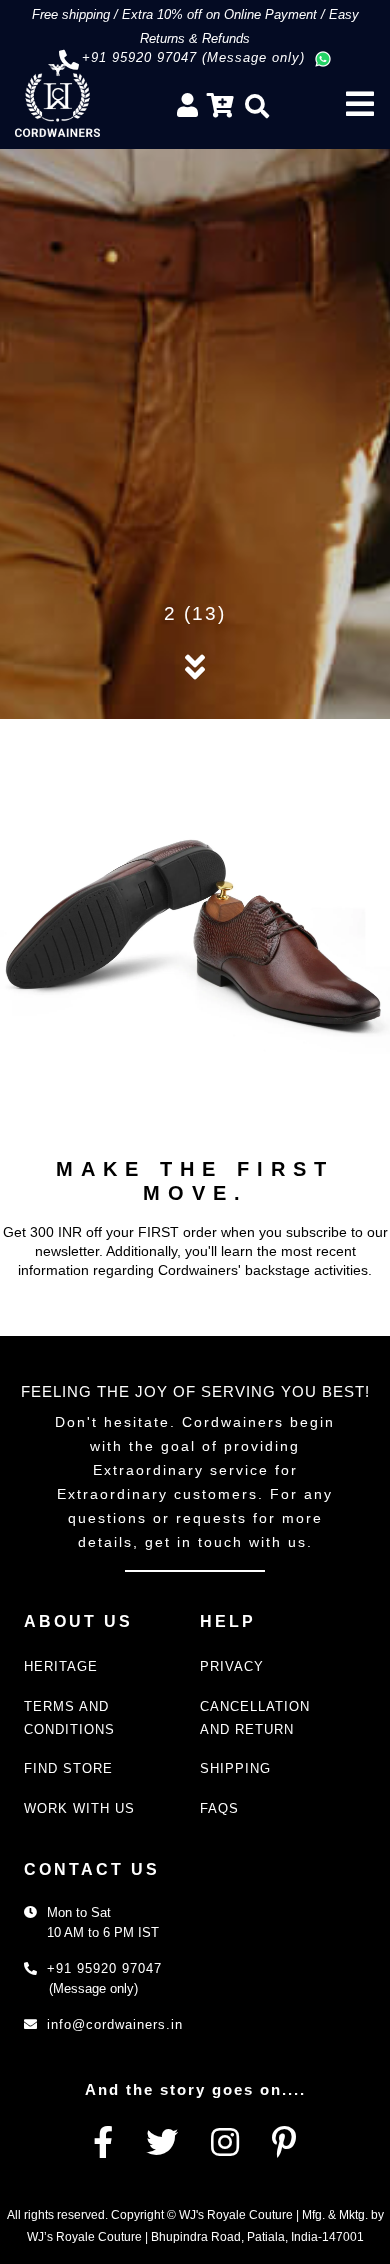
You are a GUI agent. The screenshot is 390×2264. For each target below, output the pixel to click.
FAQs (219, 1808)
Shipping (235, 1768)
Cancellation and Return (255, 1718)
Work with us (79, 1808)
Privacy (232, 1666)
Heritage (61, 1666)
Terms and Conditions (69, 1718)
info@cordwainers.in (115, 2024)
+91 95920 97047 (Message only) (193, 57)
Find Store (68, 1768)
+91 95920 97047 (104, 1968)
